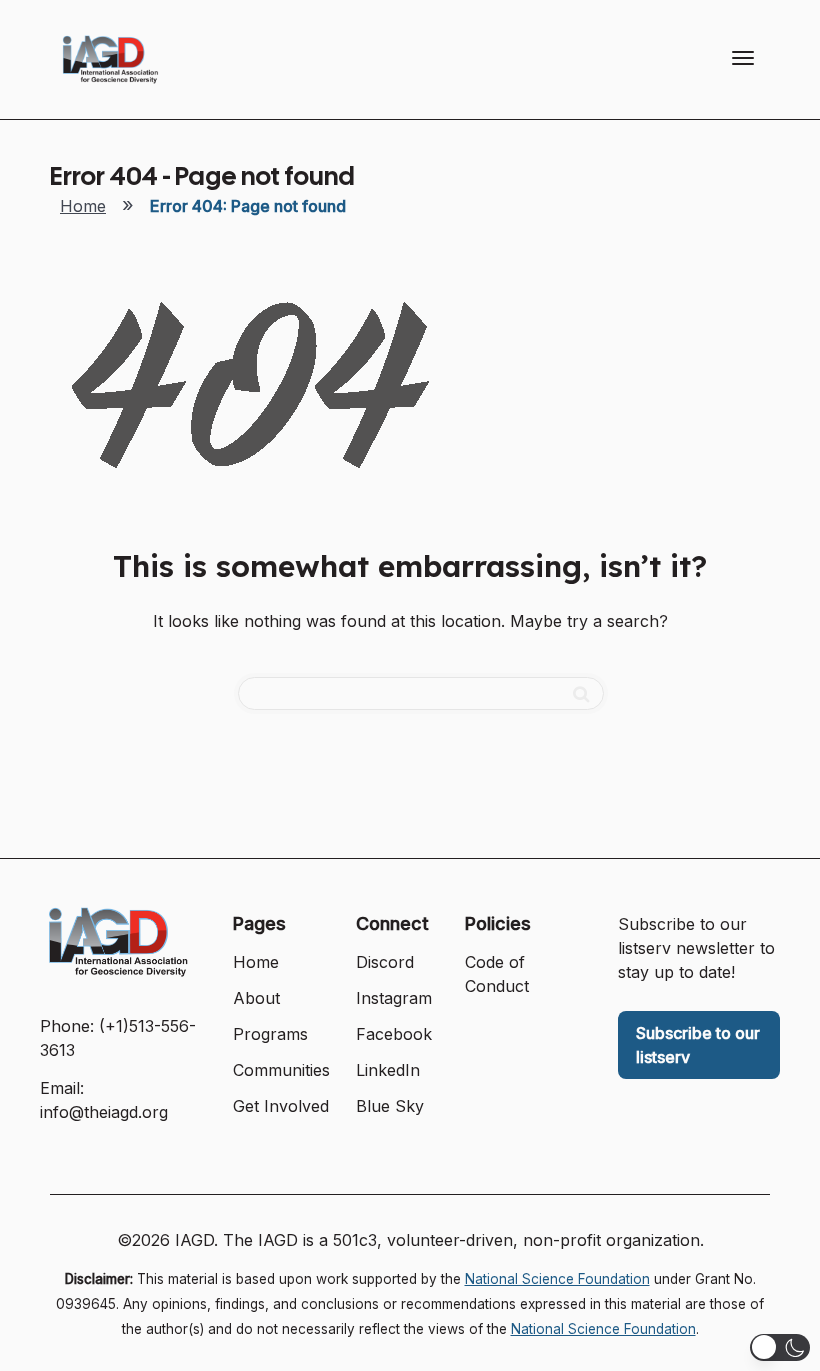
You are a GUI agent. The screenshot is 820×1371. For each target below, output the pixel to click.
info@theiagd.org (104, 1112)
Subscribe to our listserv (698, 1045)
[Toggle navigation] (743, 58)
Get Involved (281, 1106)
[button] (780, 1347)
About (256, 998)
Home (83, 206)
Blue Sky (390, 1106)
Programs (270, 1034)
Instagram (394, 998)
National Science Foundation (557, 1279)
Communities (281, 1070)
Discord (385, 962)
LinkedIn (388, 1070)
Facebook (394, 1034)
